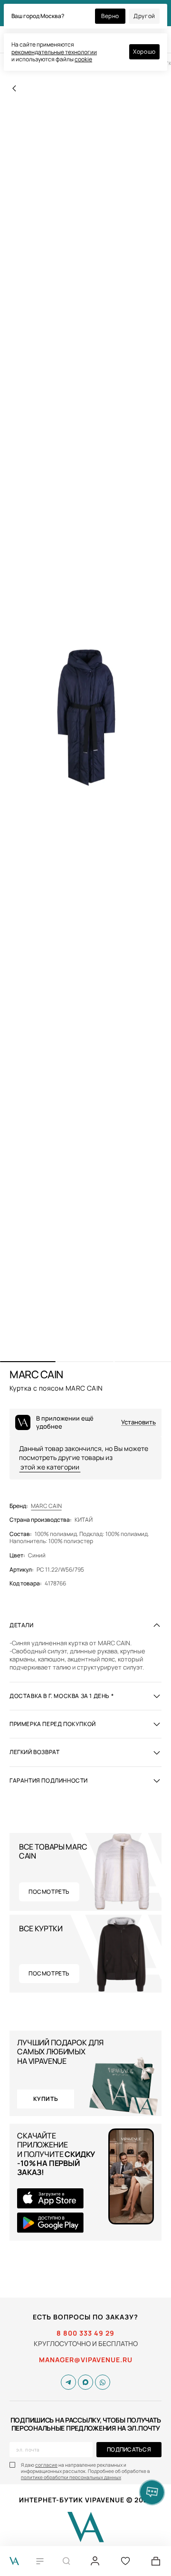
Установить (138, 1422)
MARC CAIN (46, 1506)
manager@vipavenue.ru (86, 2360)
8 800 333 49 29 (85, 2333)
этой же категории (50, 1467)
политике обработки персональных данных (71, 2477)
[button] (28, 1362)
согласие (46, 2465)
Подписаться (129, 2449)
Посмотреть (49, 1892)
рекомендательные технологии (54, 52)
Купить (46, 2099)
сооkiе (83, 59)
